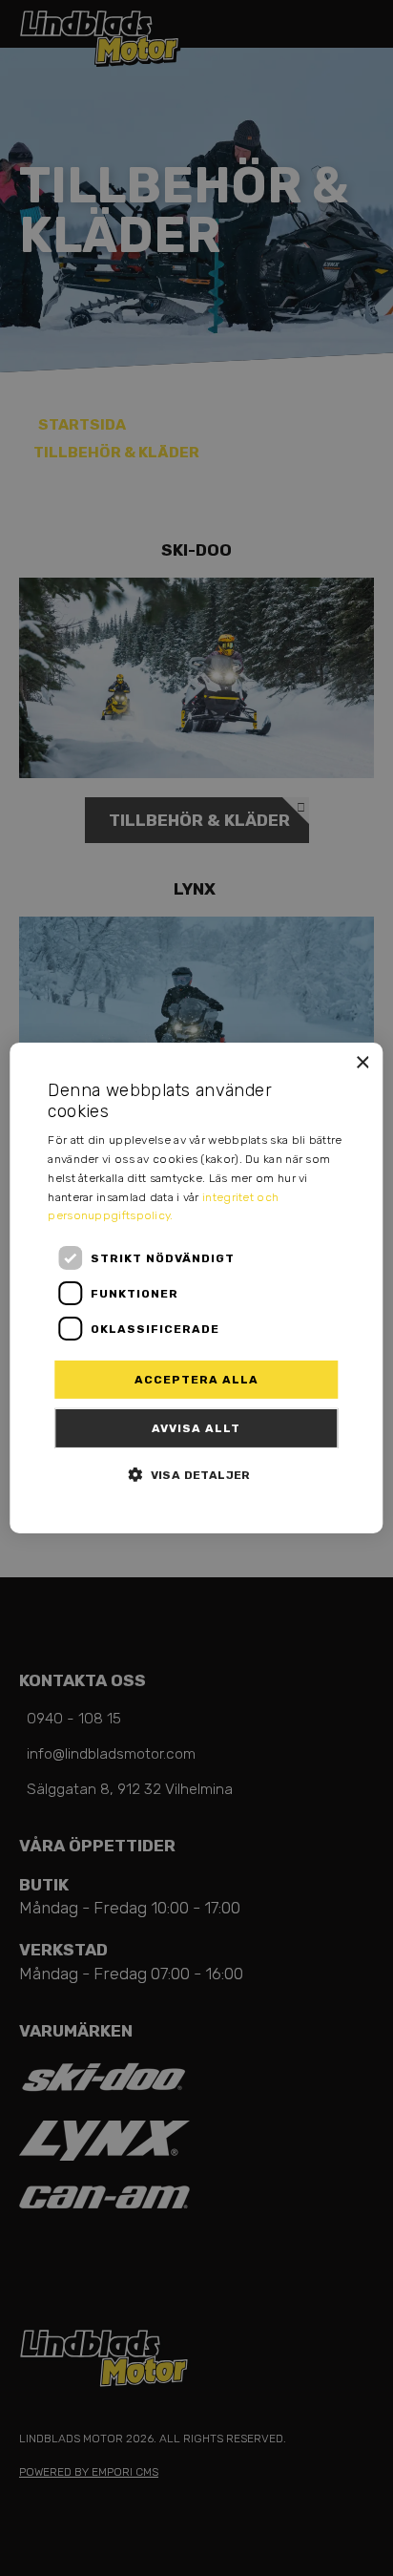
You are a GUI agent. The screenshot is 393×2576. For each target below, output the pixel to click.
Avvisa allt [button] (196, 1428)
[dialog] (196, 1288)
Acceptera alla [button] (196, 1380)
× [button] (362, 1063)
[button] (196, 1474)
